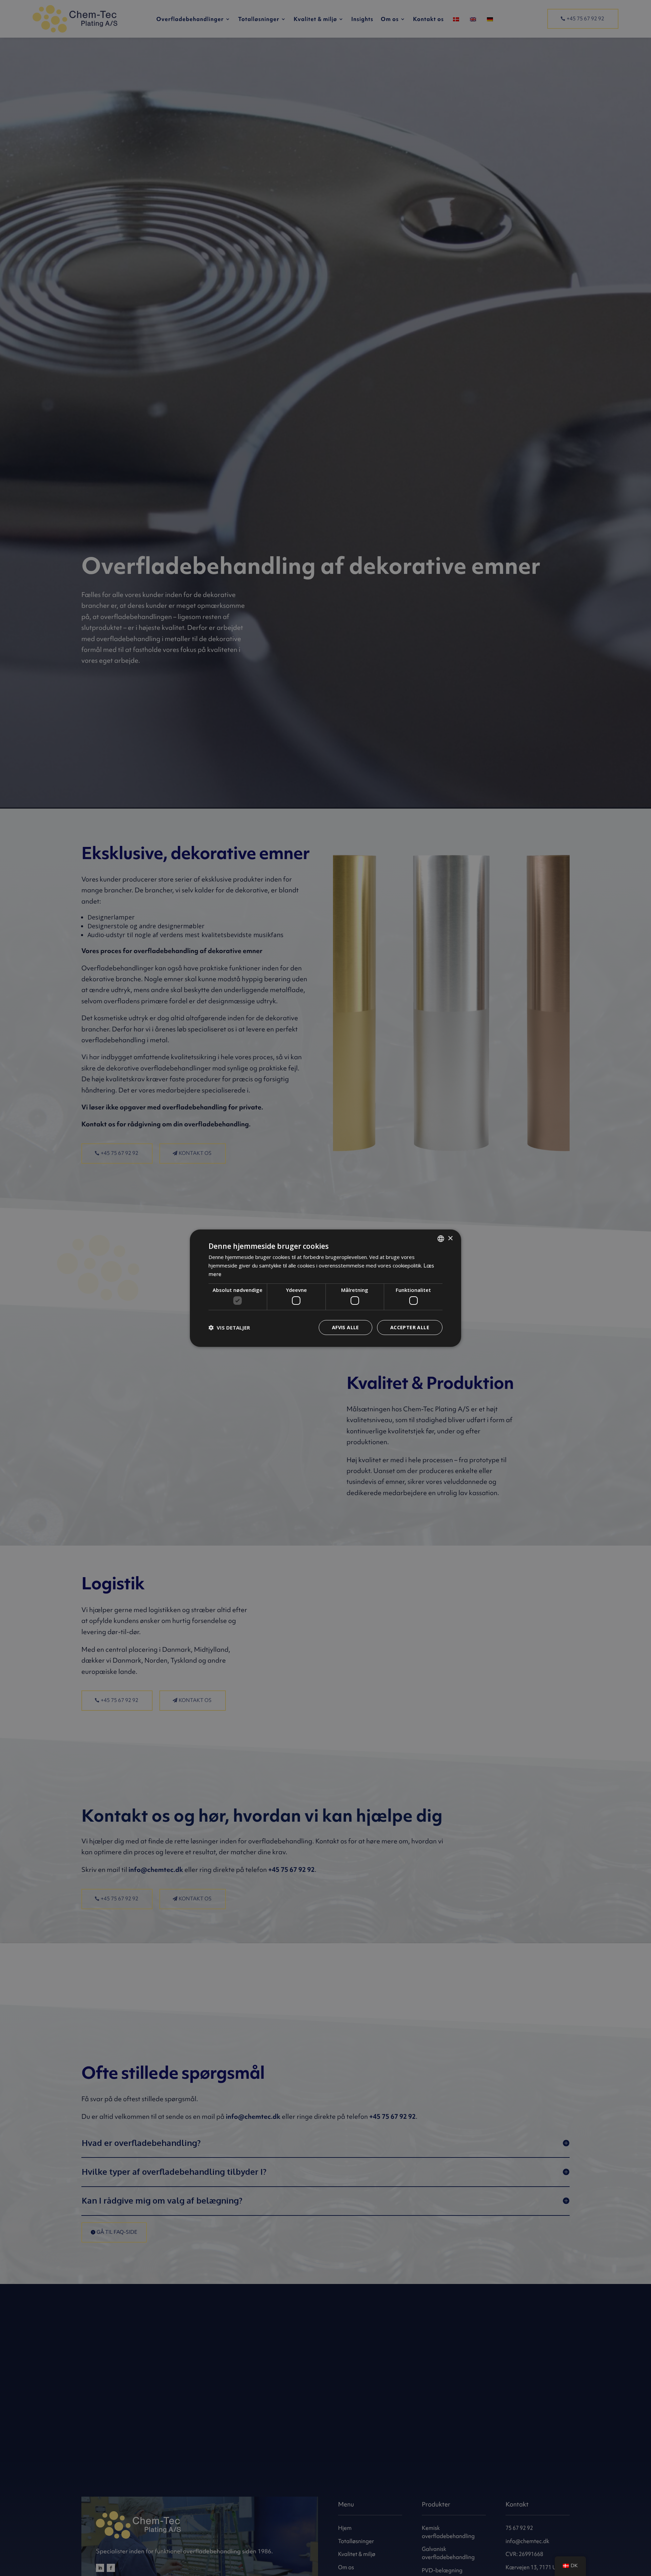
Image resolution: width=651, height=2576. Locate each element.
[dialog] (325, 1288)
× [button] (450, 1238)
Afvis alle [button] (346, 1327)
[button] (229, 1328)
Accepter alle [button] (410, 1327)
